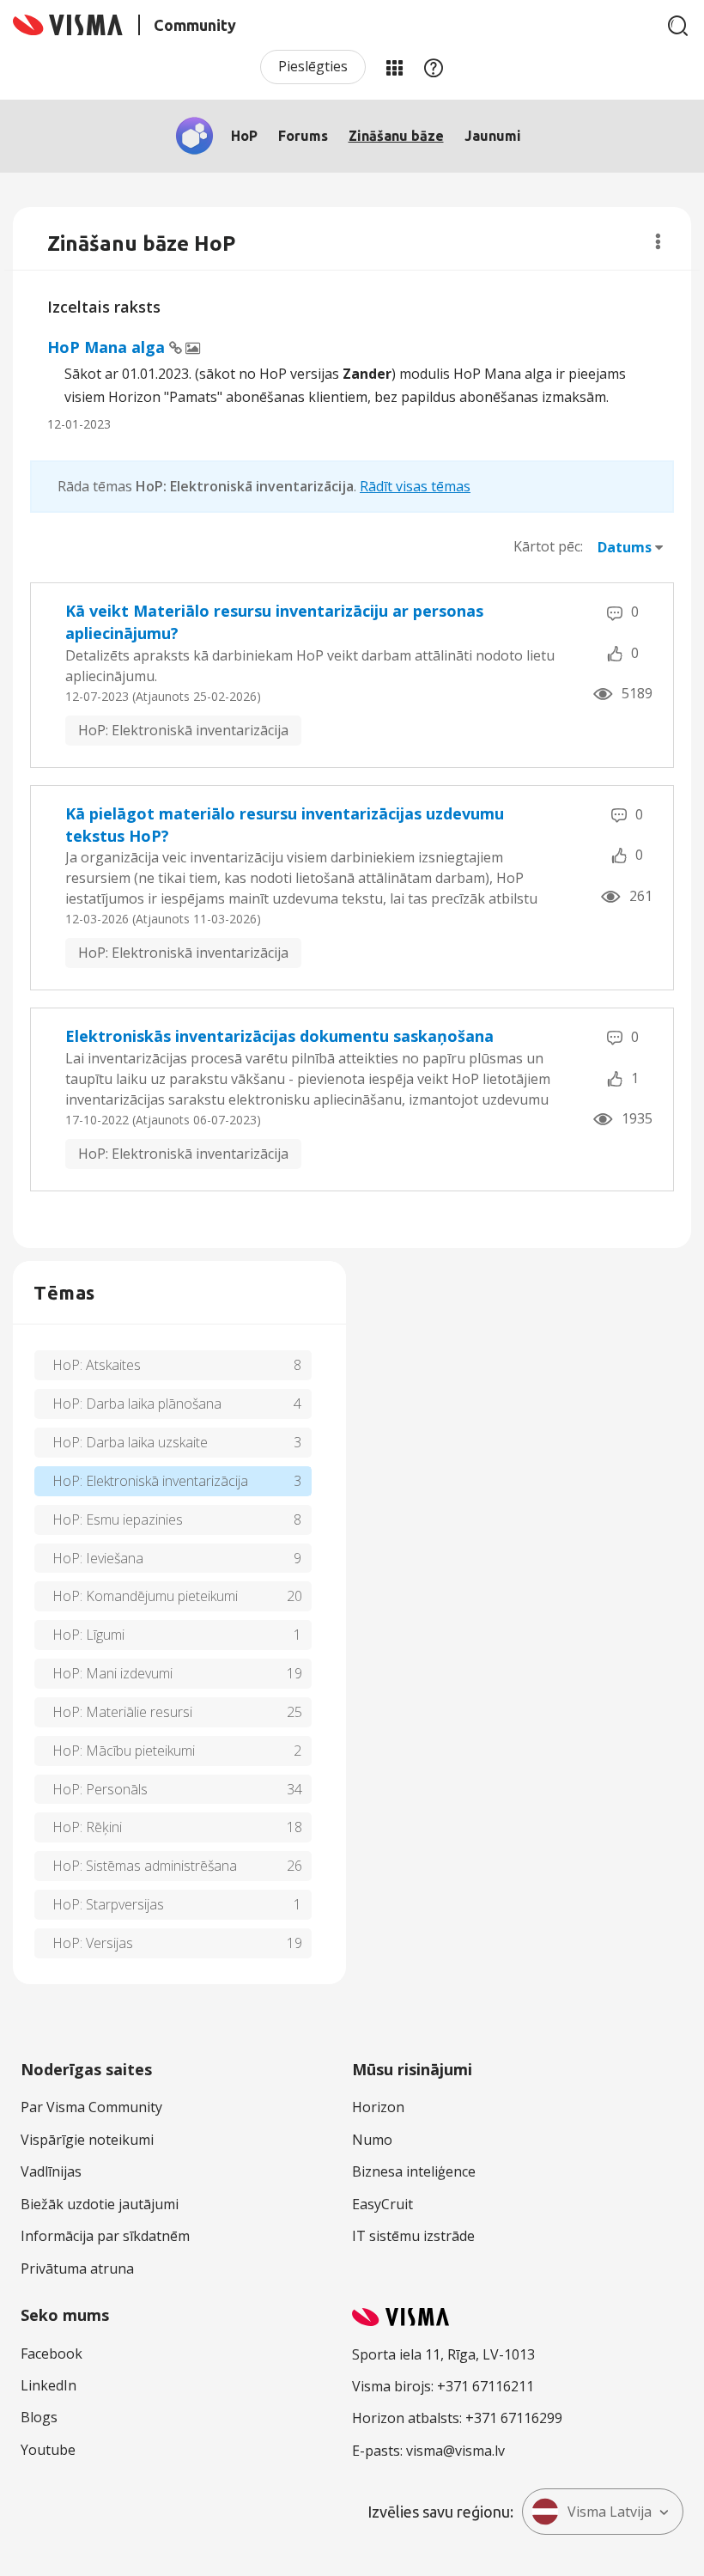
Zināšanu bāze (396, 136)
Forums (303, 136)
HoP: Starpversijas (108, 1904)
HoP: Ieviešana (98, 1558)
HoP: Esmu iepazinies (118, 1519)
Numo (372, 2140)
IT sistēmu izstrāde (413, 2236)
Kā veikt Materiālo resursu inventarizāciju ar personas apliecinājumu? (274, 622)
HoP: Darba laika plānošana (137, 1404)
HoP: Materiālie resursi (122, 1712)
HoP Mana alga (108, 347)
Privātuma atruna (77, 2268)
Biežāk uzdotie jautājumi (100, 2204)
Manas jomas (394, 67)
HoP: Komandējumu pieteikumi (145, 1596)
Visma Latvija (610, 2512)
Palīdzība (434, 67)
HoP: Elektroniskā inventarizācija (183, 730)
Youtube (48, 2450)
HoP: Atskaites (97, 1365)
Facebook (52, 2354)
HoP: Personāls (100, 1789)
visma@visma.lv (455, 2451)
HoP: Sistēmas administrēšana (145, 1866)
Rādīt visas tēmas (415, 486)
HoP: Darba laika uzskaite (130, 1442)
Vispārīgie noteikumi (87, 2140)
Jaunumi (493, 136)
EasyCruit (382, 2204)
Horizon (378, 2107)
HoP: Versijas (93, 1943)
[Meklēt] (678, 26)
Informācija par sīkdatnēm (105, 2236)
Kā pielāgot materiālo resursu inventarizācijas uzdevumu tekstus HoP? (285, 825)
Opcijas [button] (658, 241)
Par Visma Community (91, 2107)
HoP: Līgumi (88, 1635)
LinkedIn (49, 2385)
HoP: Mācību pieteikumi (124, 1751)
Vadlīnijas (51, 2171)
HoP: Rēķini (87, 1827)
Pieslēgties (313, 66)
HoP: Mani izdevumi (112, 1673)
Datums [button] (625, 547)
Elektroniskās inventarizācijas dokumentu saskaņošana (279, 1036)
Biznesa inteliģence (414, 2171)
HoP (244, 136)
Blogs (39, 2417)
